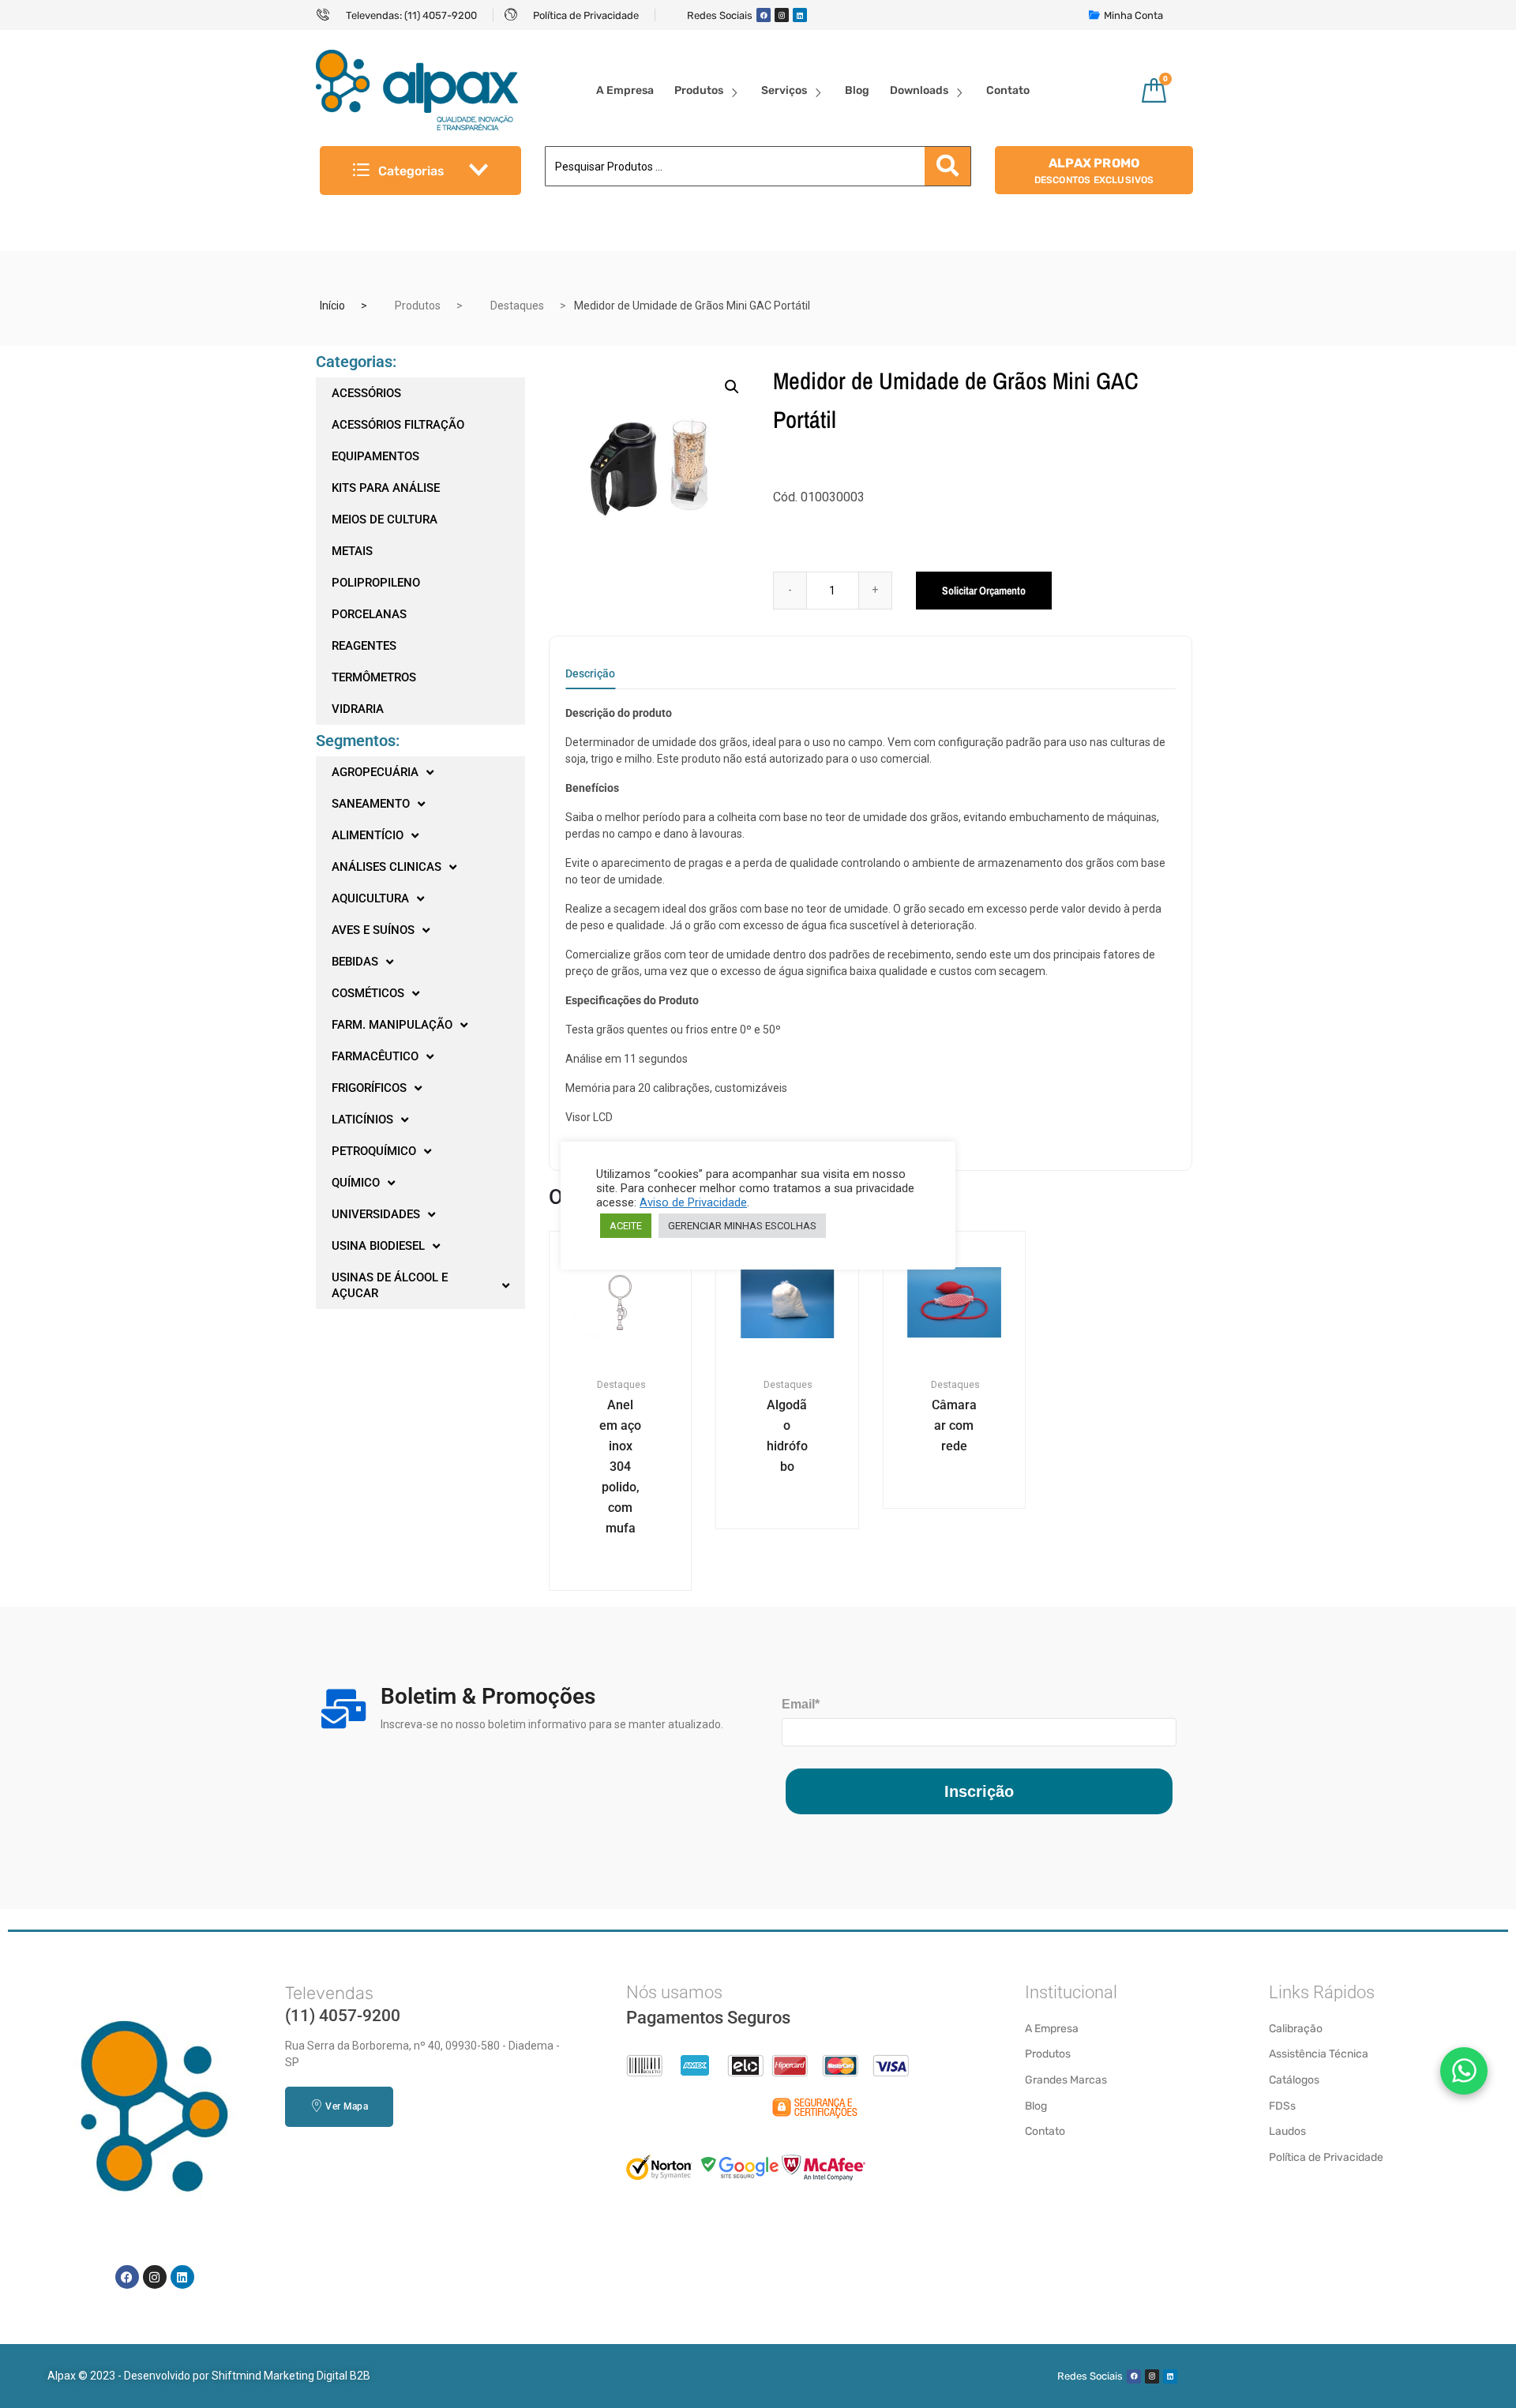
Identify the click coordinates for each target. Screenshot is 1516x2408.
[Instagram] (782, 15)
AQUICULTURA (370, 898)
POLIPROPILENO (376, 583)
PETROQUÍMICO (374, 1151)
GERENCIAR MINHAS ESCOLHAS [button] (742, 1226)
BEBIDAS (355, 962)
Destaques (517, 306)
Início (332, 306)
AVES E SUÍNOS (373, 930)
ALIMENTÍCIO (368, 835)
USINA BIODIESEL (378, 1246)
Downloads (919, 90)
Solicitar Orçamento (984, 591)
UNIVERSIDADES (376, 1214)
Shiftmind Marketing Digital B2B (291, 2376)
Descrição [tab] (590, 674)
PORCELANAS (369, 614)
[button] (732, 387)
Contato (1008, 90)
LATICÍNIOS (362, 1120)
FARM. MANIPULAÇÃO (392, 1025)
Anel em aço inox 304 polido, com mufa (620, 1467)
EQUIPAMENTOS (375, 456)
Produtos (699, 90)
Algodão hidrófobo (787, 1436)
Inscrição (979, 1791)
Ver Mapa (346, 2106)
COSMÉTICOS (368, 993)
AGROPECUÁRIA (375, 772)
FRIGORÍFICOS (369, 1088)
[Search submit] (947, 166)
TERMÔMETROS (374, 677)
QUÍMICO (356, 1183)
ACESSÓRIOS (366, 393)
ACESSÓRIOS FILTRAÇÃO (398, 425)
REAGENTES (364, 646)
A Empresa (625, 90)
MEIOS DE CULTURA (385, 519)
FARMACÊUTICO (375, 1056)
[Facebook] (764, 15)
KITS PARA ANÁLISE (386, 488)
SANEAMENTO (371, 804)
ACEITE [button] (626, 1226)
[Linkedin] (800, 15)
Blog (857, 90)
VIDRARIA (358, 709)
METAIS (352, 551)
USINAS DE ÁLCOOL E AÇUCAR (390, 1285)
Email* (801, 1704)
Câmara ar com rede (954, 1425)
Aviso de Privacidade (693, 1202)
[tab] (590, 679)
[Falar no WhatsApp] (1464, 2071)
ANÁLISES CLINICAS (387, 867)
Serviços (784, 90)
